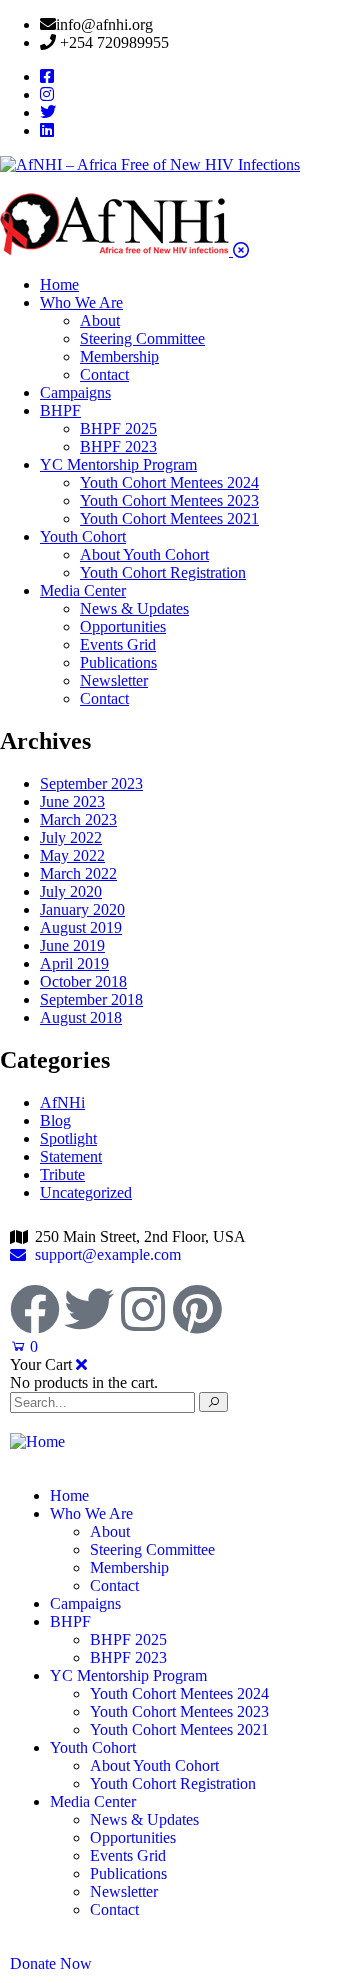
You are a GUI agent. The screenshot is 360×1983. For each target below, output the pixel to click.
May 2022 (72, 855)
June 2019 (72, 945)
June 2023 (72, 801)
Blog (55, 1120)
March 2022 (78, 873)
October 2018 (83, 981)
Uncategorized (86, 1192)
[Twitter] (89, 1309)
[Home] (37, 1441)
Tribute (62, 1174)
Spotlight (68, 1138)
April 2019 (74, 963)
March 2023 (78, 819)
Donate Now (51, 1963)
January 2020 (82, 909)
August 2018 (81, 1017)
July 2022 (71, 837)
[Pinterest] (197, 1309)
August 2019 (81, 927)
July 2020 (71, 891)
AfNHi (62, 1102)
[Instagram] (143, 1309)
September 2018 (91, 999)
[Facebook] (35, 1309)
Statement (71, 1156)
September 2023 (91, 783)
